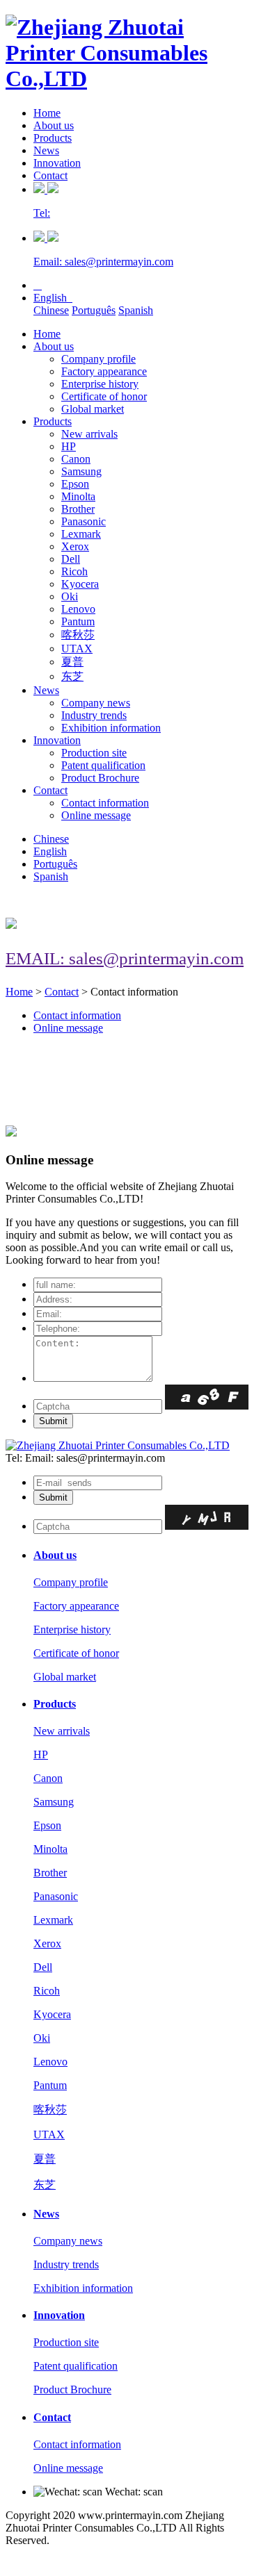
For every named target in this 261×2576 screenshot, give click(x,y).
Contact (50, 175)
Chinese (51, 310)
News (46, 150)
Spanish (136, 310)
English (53, 298)
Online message (96, 815)
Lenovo (78, 609)
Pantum (78, 621)
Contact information (105, 803)
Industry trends (94, 715)
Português (94, 310)
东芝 (72, 676)
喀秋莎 (78, 635)
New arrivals (89, 434)
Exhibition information (111, 728)
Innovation (57, 163)
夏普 (72, 662)
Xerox (75, 546)
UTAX (77, 649)
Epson (75, 484)
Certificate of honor (104, 396)
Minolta (78, 496)
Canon (76, 459)
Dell (71, 559)
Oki (70, 596)
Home (47, 113)
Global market (93, 409)
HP (69, 446)
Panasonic (84, 521)
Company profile (98, 359)
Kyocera (80, 584)
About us (54, 125)
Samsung (81, 471)
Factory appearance (104, 371)
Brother (78, 509)
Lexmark (81, 534)
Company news (96, 703)
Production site (94, 753)
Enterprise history (100, 384)
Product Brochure (100, 778)
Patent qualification (103, 765)
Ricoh (74, 571)
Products (53, 138)
